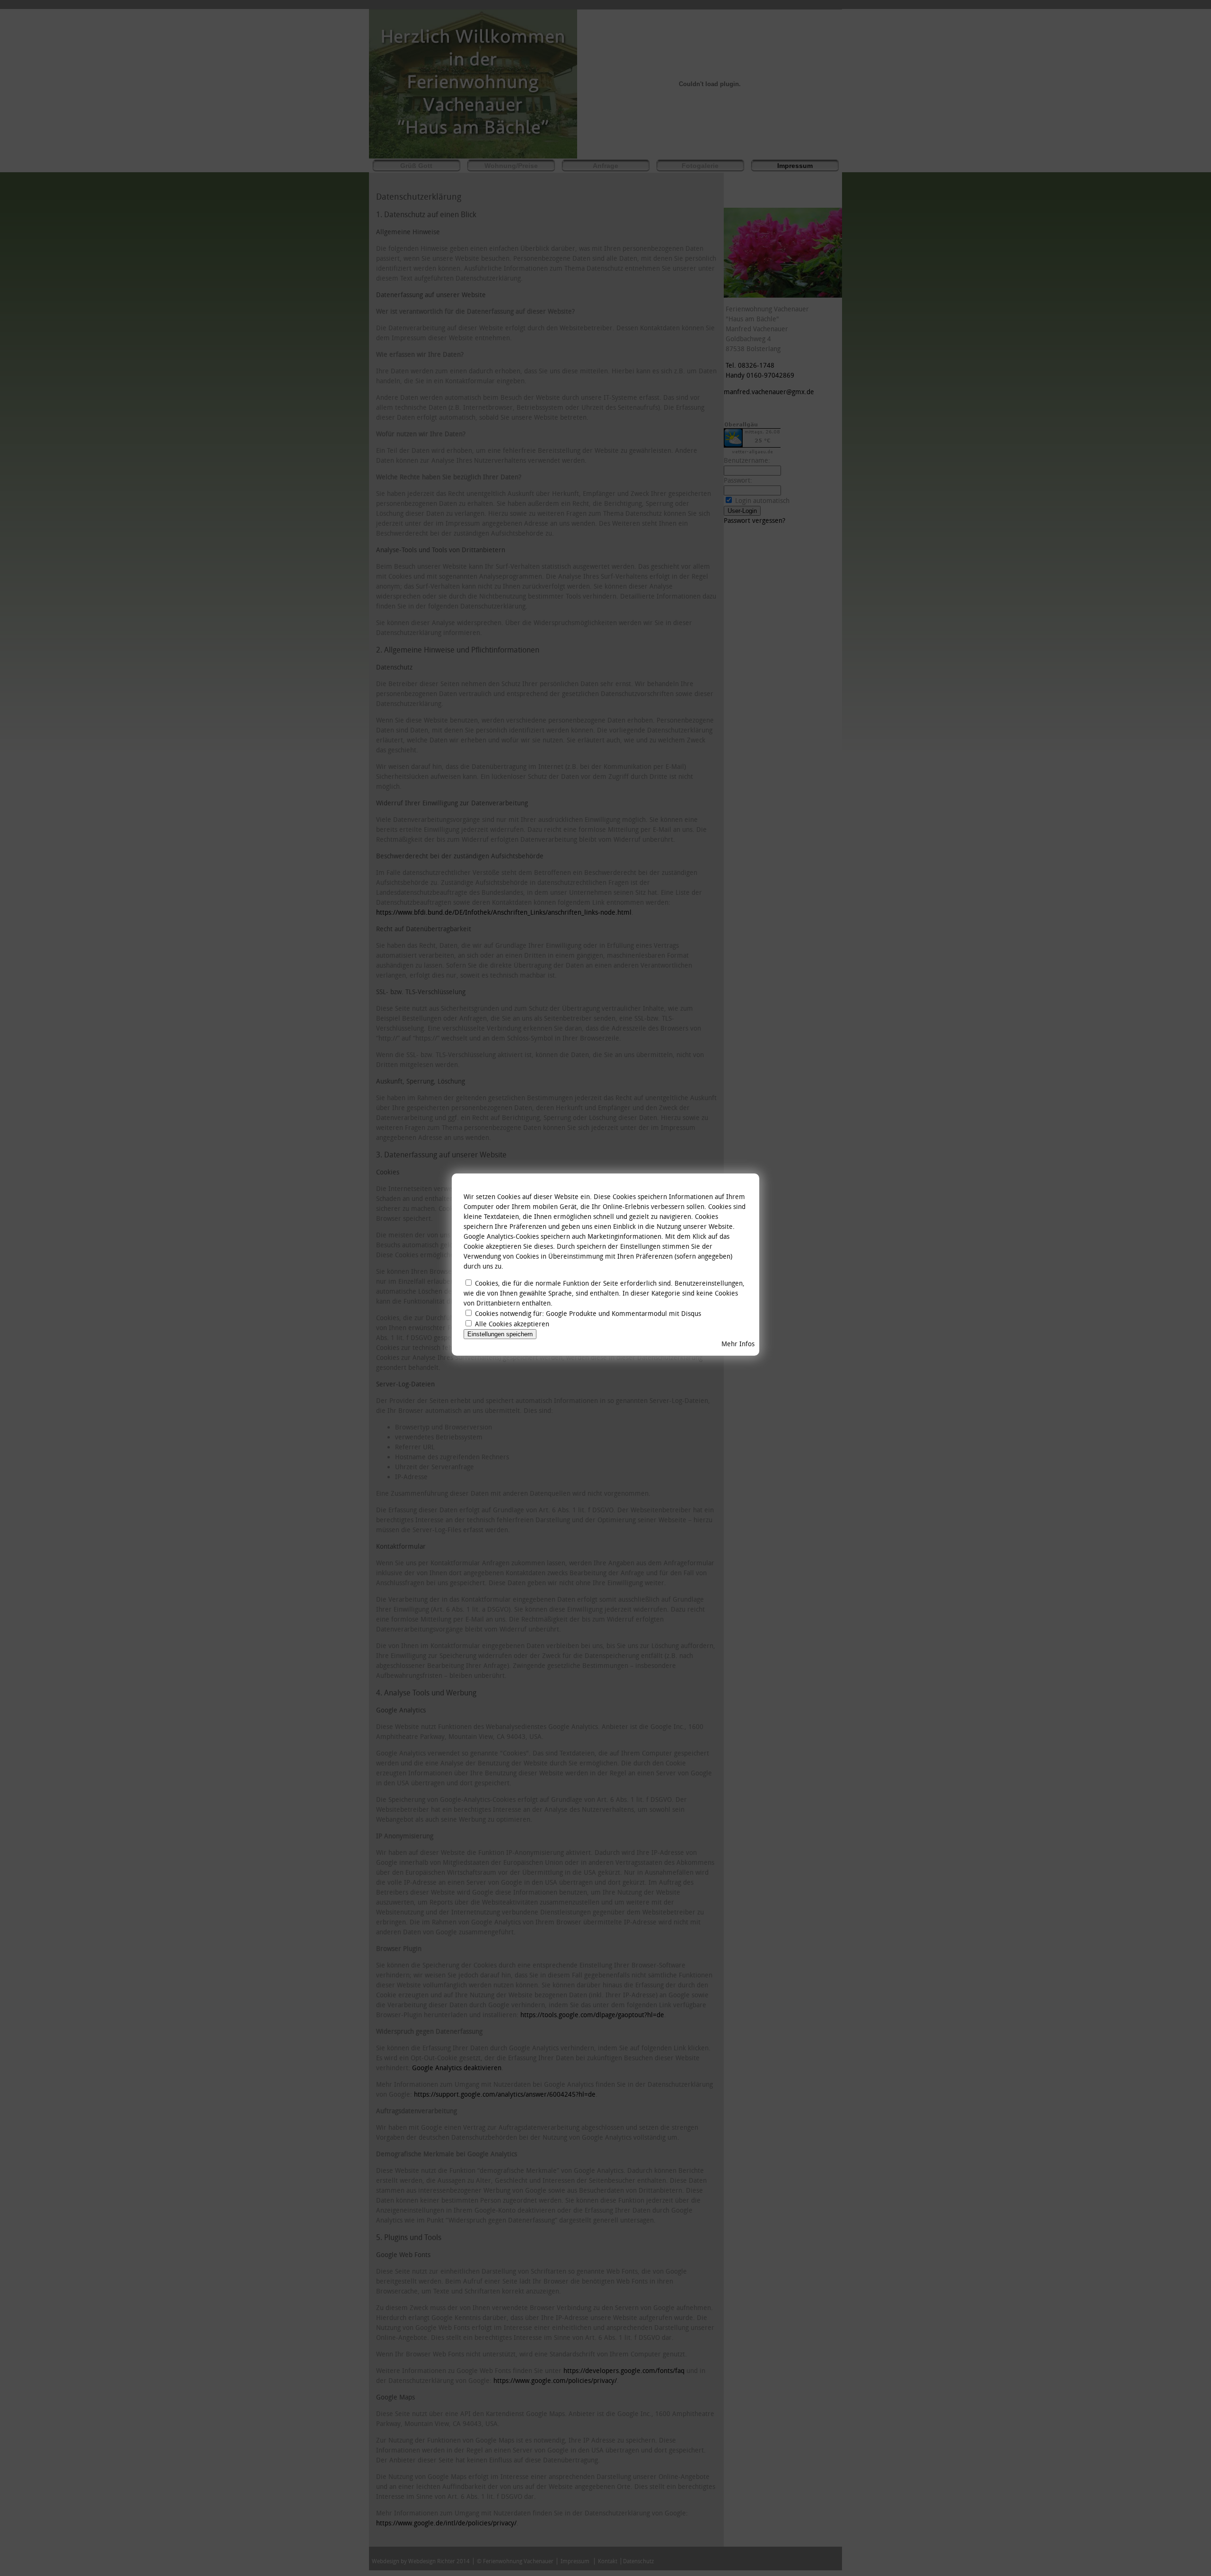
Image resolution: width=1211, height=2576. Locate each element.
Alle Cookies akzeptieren (512, 1324)
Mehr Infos (738, 1344)
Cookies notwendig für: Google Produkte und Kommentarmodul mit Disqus (588, 1314)
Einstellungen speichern (500, 1334)
